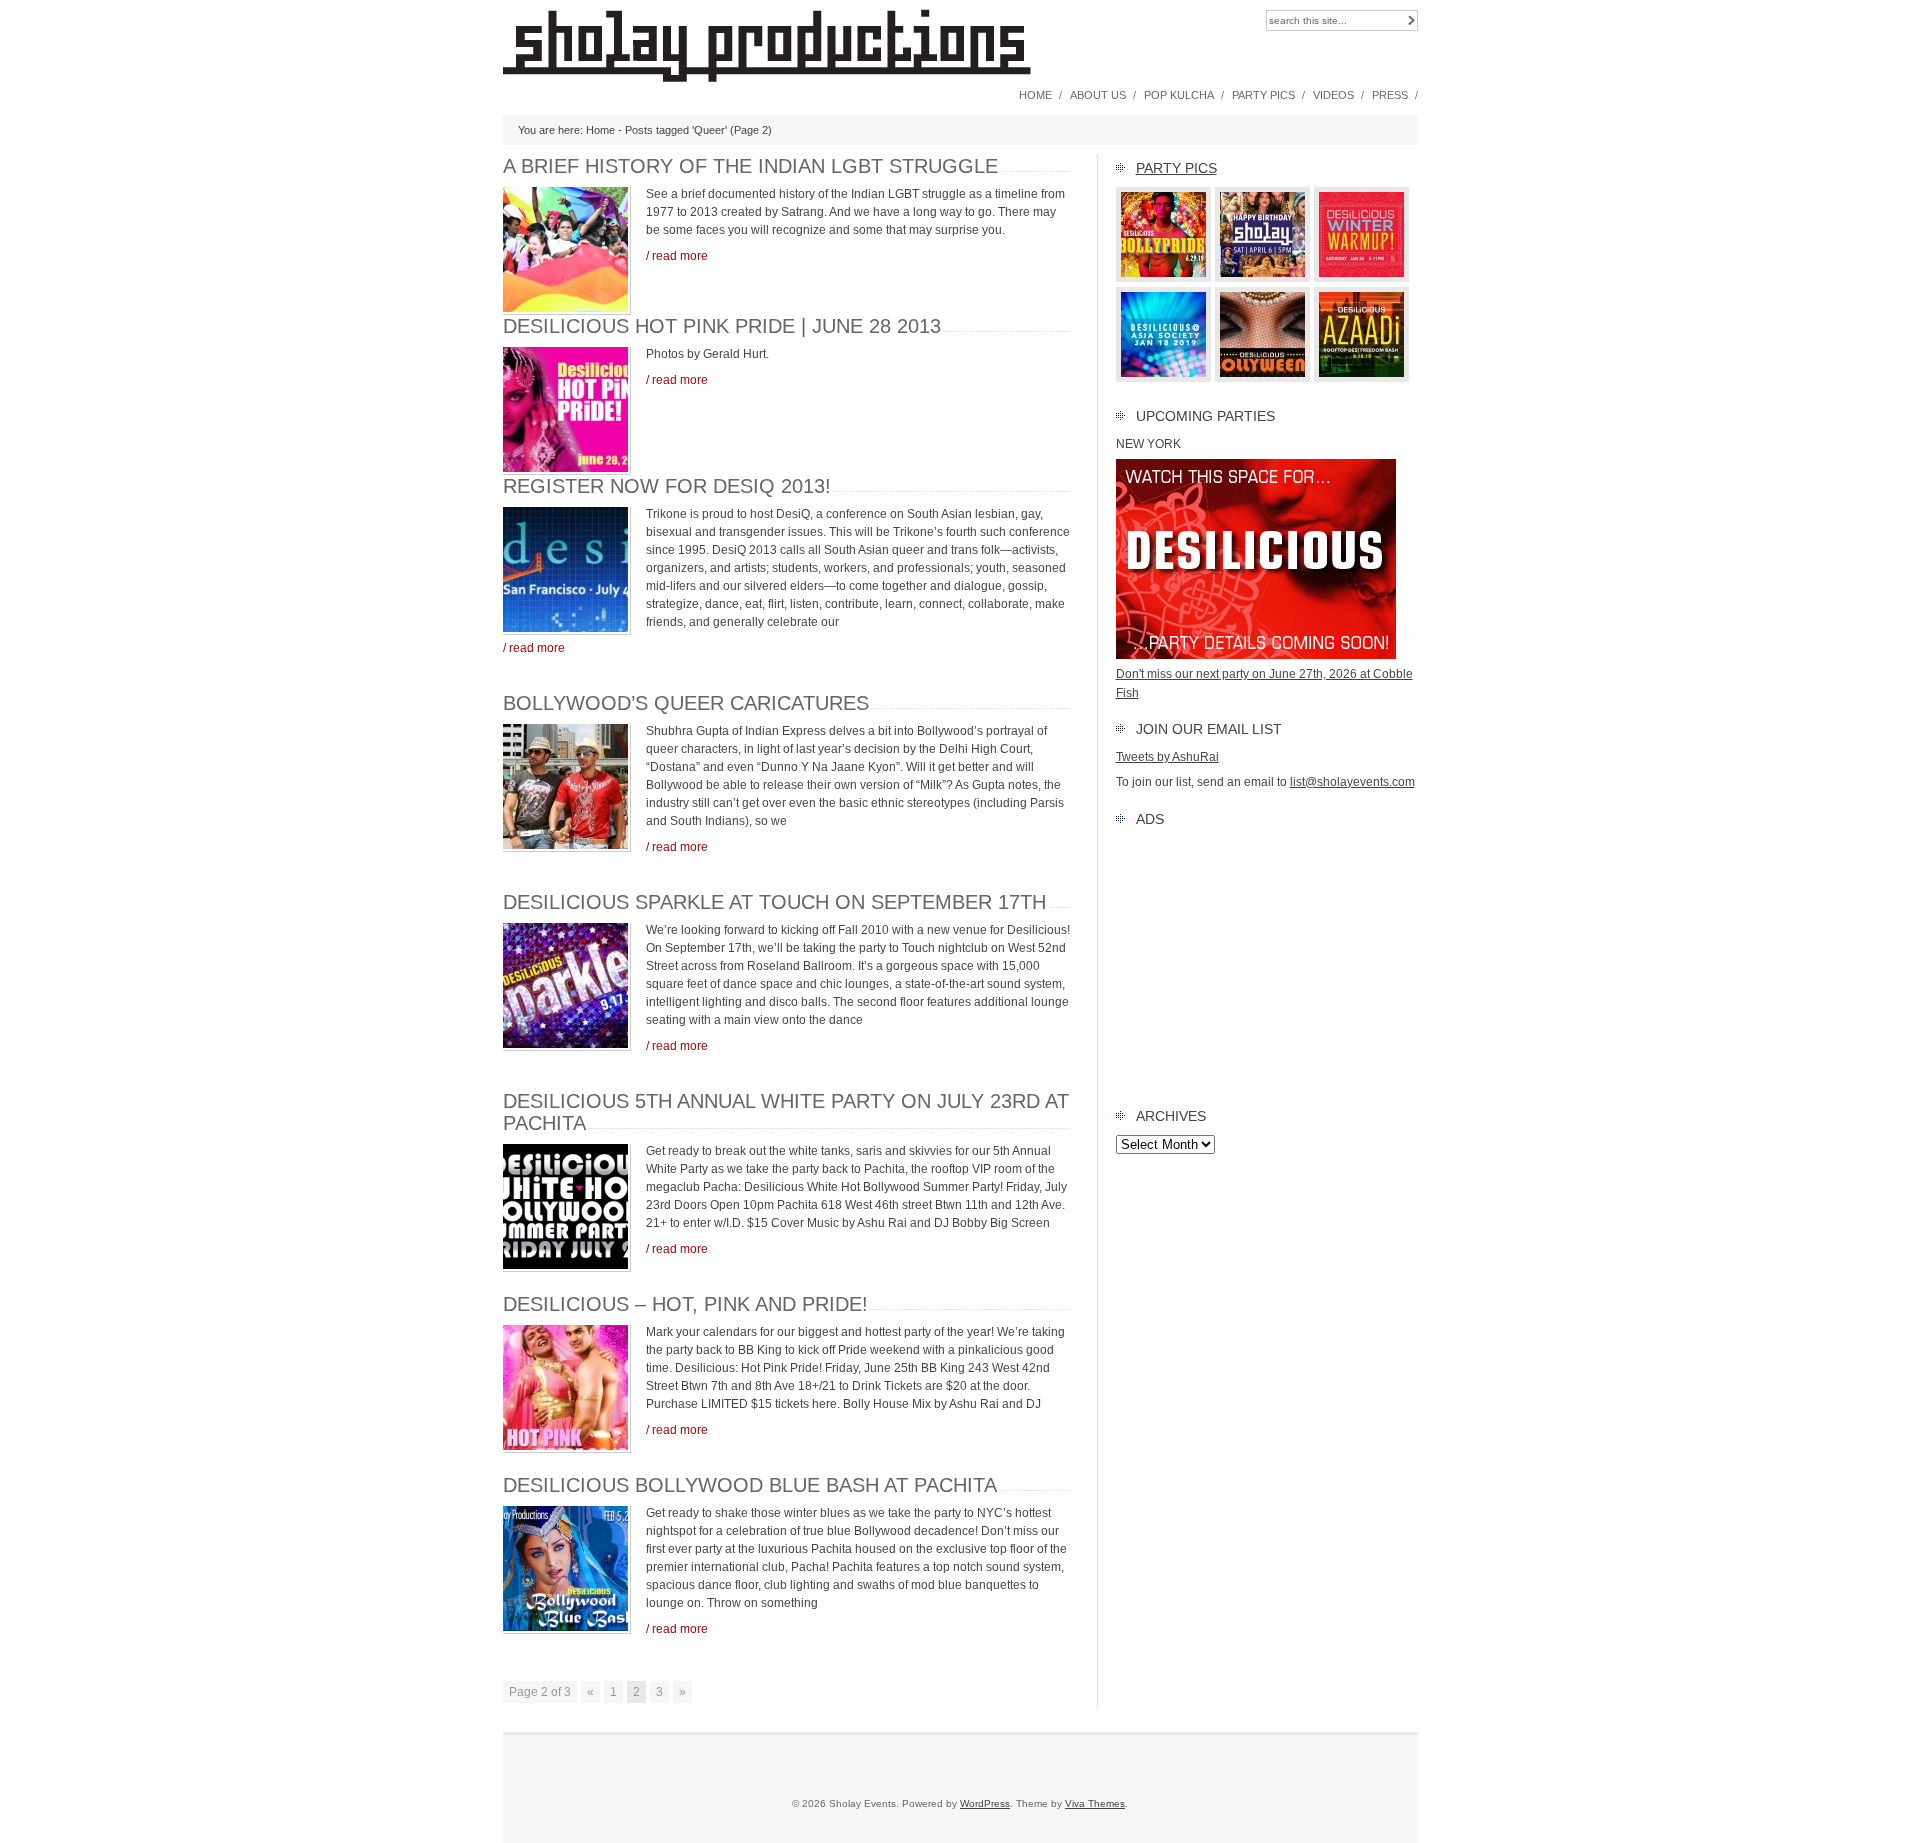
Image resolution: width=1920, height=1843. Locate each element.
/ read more (677, 256)
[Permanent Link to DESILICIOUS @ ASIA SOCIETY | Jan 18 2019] (1164, 378)
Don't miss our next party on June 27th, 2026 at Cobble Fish (1264, 683)
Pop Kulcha (1179, 95)
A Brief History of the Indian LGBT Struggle (750, 166)
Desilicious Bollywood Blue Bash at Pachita (750, 1485)
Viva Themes (1095, 1803)
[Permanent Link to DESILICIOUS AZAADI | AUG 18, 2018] (1362, 378)
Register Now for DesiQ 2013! (667, 486)
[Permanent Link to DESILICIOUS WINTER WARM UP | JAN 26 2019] (1362, 278)
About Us (1098, 95)
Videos (1333, 95)
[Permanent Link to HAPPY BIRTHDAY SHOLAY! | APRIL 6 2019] (1263, 278)
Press (1390, 95)
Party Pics (1263, 95)
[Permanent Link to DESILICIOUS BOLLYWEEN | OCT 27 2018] (1263, 378)
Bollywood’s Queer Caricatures (686, 703)
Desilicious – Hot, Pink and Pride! (685, 1304)
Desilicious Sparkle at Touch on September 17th (774, 902)
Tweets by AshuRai (1167, 757)
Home (1035, 95)
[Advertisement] (1267, 963)
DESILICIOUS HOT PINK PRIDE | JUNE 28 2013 (722, 326)
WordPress (985, 1803)
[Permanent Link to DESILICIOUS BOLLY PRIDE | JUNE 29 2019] (1164, 278)
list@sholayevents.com (1352, 782)
